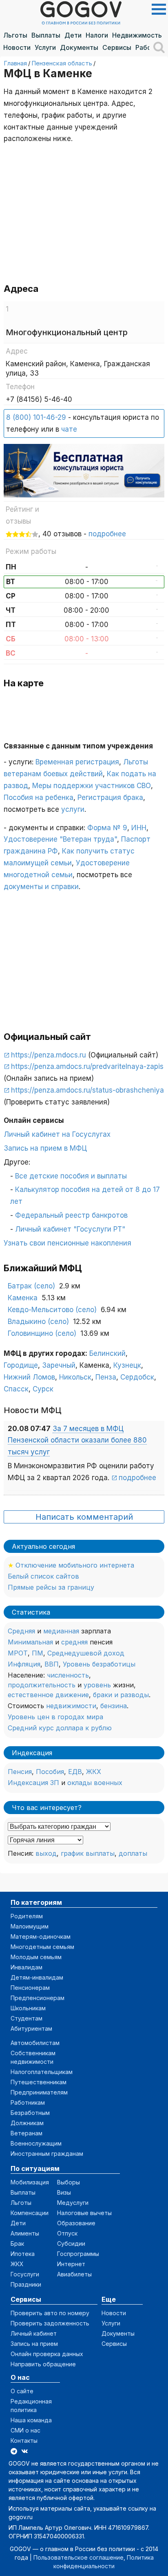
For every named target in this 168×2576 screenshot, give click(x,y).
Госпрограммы (78, 2254)
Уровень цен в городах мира (55, 1717)
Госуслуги (25, 2274)
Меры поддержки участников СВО (92, 786)
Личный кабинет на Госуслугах (57, 1134)
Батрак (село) (31, 1286)
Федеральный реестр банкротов (71, 1215)
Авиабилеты (74, 2274)
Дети (73, 35)
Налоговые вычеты (84, 2213)
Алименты (25, 2233)
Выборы (69, 2182)
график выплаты (88, 1853)
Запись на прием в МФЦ (45, 1148)
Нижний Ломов (29, 1377)
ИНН (139, 828)
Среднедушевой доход (86, 1653)
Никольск (75, 1377)
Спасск (16, 1389)
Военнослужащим (36, 2143)
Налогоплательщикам (42, 2072)
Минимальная (30, 1642)
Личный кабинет (34, 2333)
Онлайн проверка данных (47, 2354)
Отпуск (67, 2233)
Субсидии (71, 2243)
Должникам (27, 2123)
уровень (97, 1685)
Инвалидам (27, 1967)
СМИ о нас (25, 2430)
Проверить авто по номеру (50, 2313)
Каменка (23, 1298)
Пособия (50, 1772)
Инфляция (24, 1664)
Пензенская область (62, 63)
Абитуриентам (31, 2028)
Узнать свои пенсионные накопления (67, 1243)
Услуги (45, 47)
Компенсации (30, 2213)
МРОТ (18, 1653)
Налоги (97, 35)
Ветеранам (27, 2133)
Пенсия (20, 1772)
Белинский (107, 1353)
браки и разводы (121, 1695)
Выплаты (46, 35)
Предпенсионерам (38, 1998)
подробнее (107, 534)
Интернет (71, 2264)
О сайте (22, 2391)
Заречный (59, 1365)
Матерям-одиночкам (41, 1936)
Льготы (15, 35)
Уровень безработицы (99, 1664)
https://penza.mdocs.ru (49, 1055)
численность (68, 1675)
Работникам (28, 2102)
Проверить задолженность (50, 2323)
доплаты (133, 1853)
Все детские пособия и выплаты (71, 1176)
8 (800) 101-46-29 (36, 417)
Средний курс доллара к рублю (60, 1728)
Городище (21, 1365)
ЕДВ (75, 1772)
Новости (17, 47)
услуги (73, 809)
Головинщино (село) (42, 1333)
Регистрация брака (110, 797)
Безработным (30, 2113)
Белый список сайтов (43, 1576)
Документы (79, 47)
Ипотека (23, 2254)
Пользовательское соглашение (78, 2557)
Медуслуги (73, 2203)
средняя (74, 1642)
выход (46, 1853)
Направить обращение (43, 2364)
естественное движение (48, 1695)
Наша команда (31, 2420)
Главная (15, 63)
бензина (114, 1706)
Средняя (21, 1631)
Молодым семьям (36, 1957)
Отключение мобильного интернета (75, 1565)
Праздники (26, 2284)
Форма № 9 (107, 828)
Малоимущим (30, 1926)
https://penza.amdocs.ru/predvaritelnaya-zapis (87, 1066)
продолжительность (42, 1685)
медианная (61, 1631)
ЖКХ (94, 1772)
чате (69, 429)
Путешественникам (39, 2082)
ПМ (38, 1653)
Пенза (106, 1377)
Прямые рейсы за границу (51, 1587)
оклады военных (95, 1783)
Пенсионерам (30, 1988)
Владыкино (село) (38, 1322)
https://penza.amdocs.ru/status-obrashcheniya (87, 1090)
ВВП (52, 1664)
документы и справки (41, 887)
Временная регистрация (77, 762)
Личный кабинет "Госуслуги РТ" (70, 1229)
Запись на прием (34, 2344)
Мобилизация (30, 2182)
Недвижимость (137, 35)
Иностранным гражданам (47, 2154)
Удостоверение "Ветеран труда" (60, 839)
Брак (17, 2243)
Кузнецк (127, 1365)
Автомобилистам (35, 2043)
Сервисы (117, 47)
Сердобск (137, 1377)
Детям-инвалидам (37, 1977)
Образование (76, 2223)
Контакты (24, 2440)
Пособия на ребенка (39, 797)
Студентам (27, 2018)
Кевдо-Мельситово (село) (52, 1310)
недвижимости (71, 1706)
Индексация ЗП (33, 1783)
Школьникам (28, 2008)
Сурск (43, 1389)
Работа (147, 47)
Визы (64, 2192)
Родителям (27, 1916)
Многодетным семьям (42, 1947)
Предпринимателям (39, 2092)
